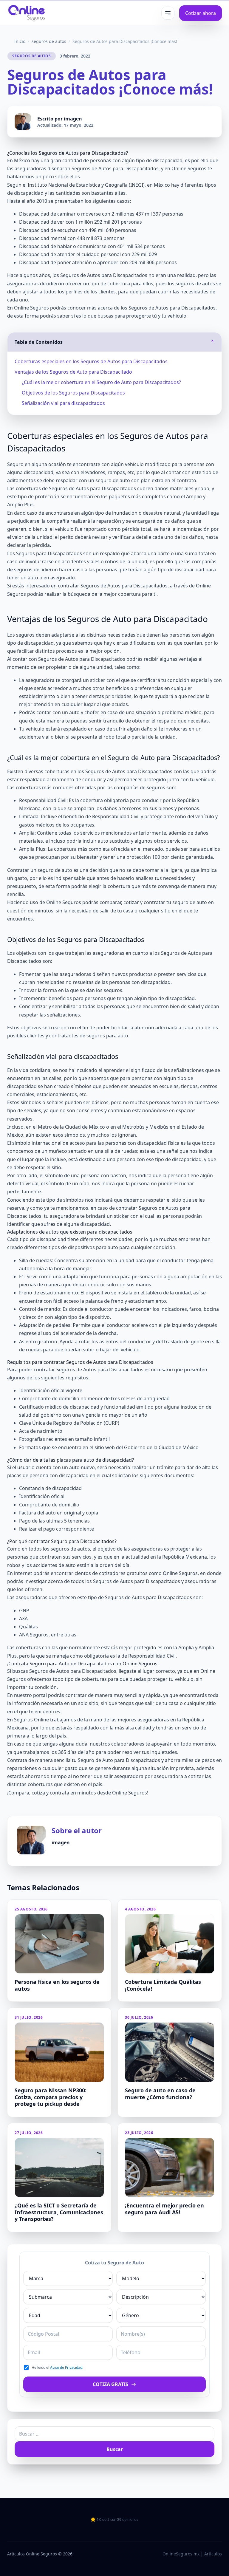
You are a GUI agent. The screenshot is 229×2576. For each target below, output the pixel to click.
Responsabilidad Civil (43, 800)
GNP (24, 1610)
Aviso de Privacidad (66, 2367)
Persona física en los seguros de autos (57, 1985)
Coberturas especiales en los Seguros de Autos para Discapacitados (91, 361)
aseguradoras (30, 168)
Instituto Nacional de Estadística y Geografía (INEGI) (86, 185)
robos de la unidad (126, 561)
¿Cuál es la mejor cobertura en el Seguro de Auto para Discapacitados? (101, 382)
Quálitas (28, 1627)
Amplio (194, 496)
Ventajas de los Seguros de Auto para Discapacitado (73, 372)
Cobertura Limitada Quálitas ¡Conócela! (163, 1985)
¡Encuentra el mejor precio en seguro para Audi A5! (164, 2209)
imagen (73, 119)
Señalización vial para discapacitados (63, 403)
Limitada (29, 816)
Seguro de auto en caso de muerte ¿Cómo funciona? (160, 2094)
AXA (23, 1619)
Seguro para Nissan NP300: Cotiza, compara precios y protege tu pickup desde (51, 2097)
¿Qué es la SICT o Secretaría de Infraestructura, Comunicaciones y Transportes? (59, 2212)
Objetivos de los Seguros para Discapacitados (73, 393)
